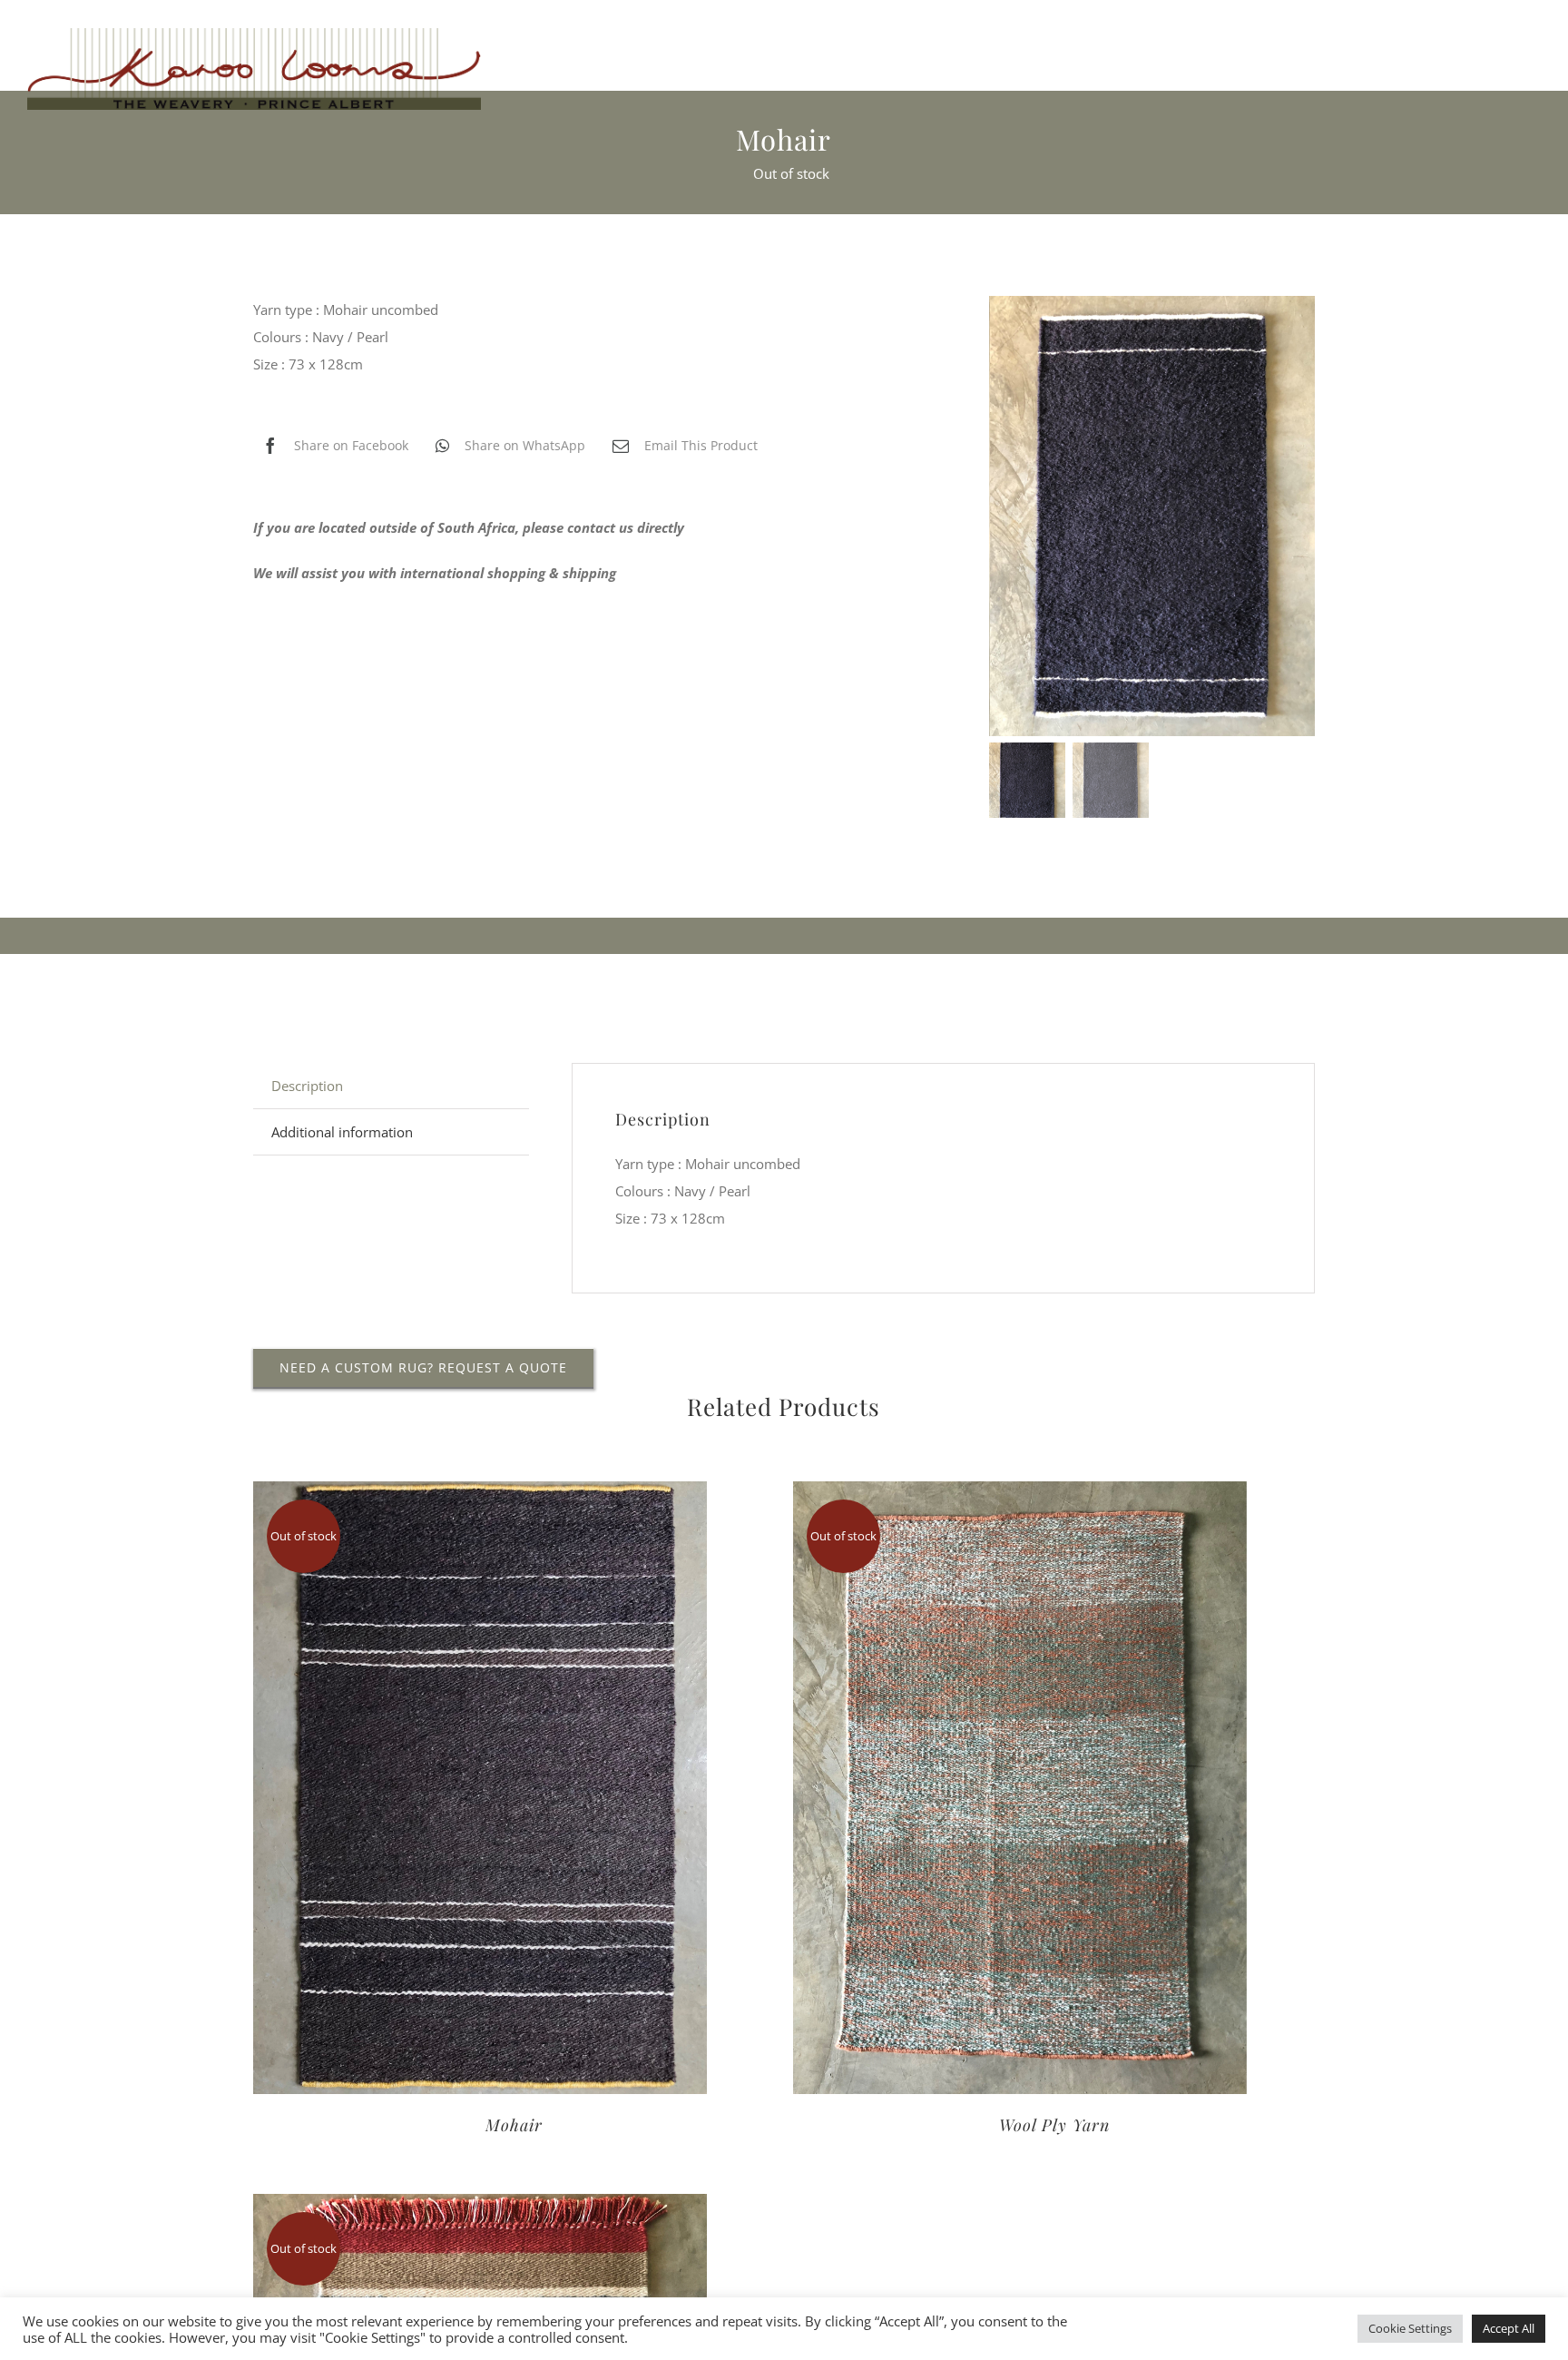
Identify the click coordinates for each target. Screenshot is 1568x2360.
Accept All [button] (1509, 2328)
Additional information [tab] (342, 1132)
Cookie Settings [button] (1410, 2328)
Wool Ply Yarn (1054, 2125)
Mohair (514, 2125)
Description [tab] (307, 1086)
